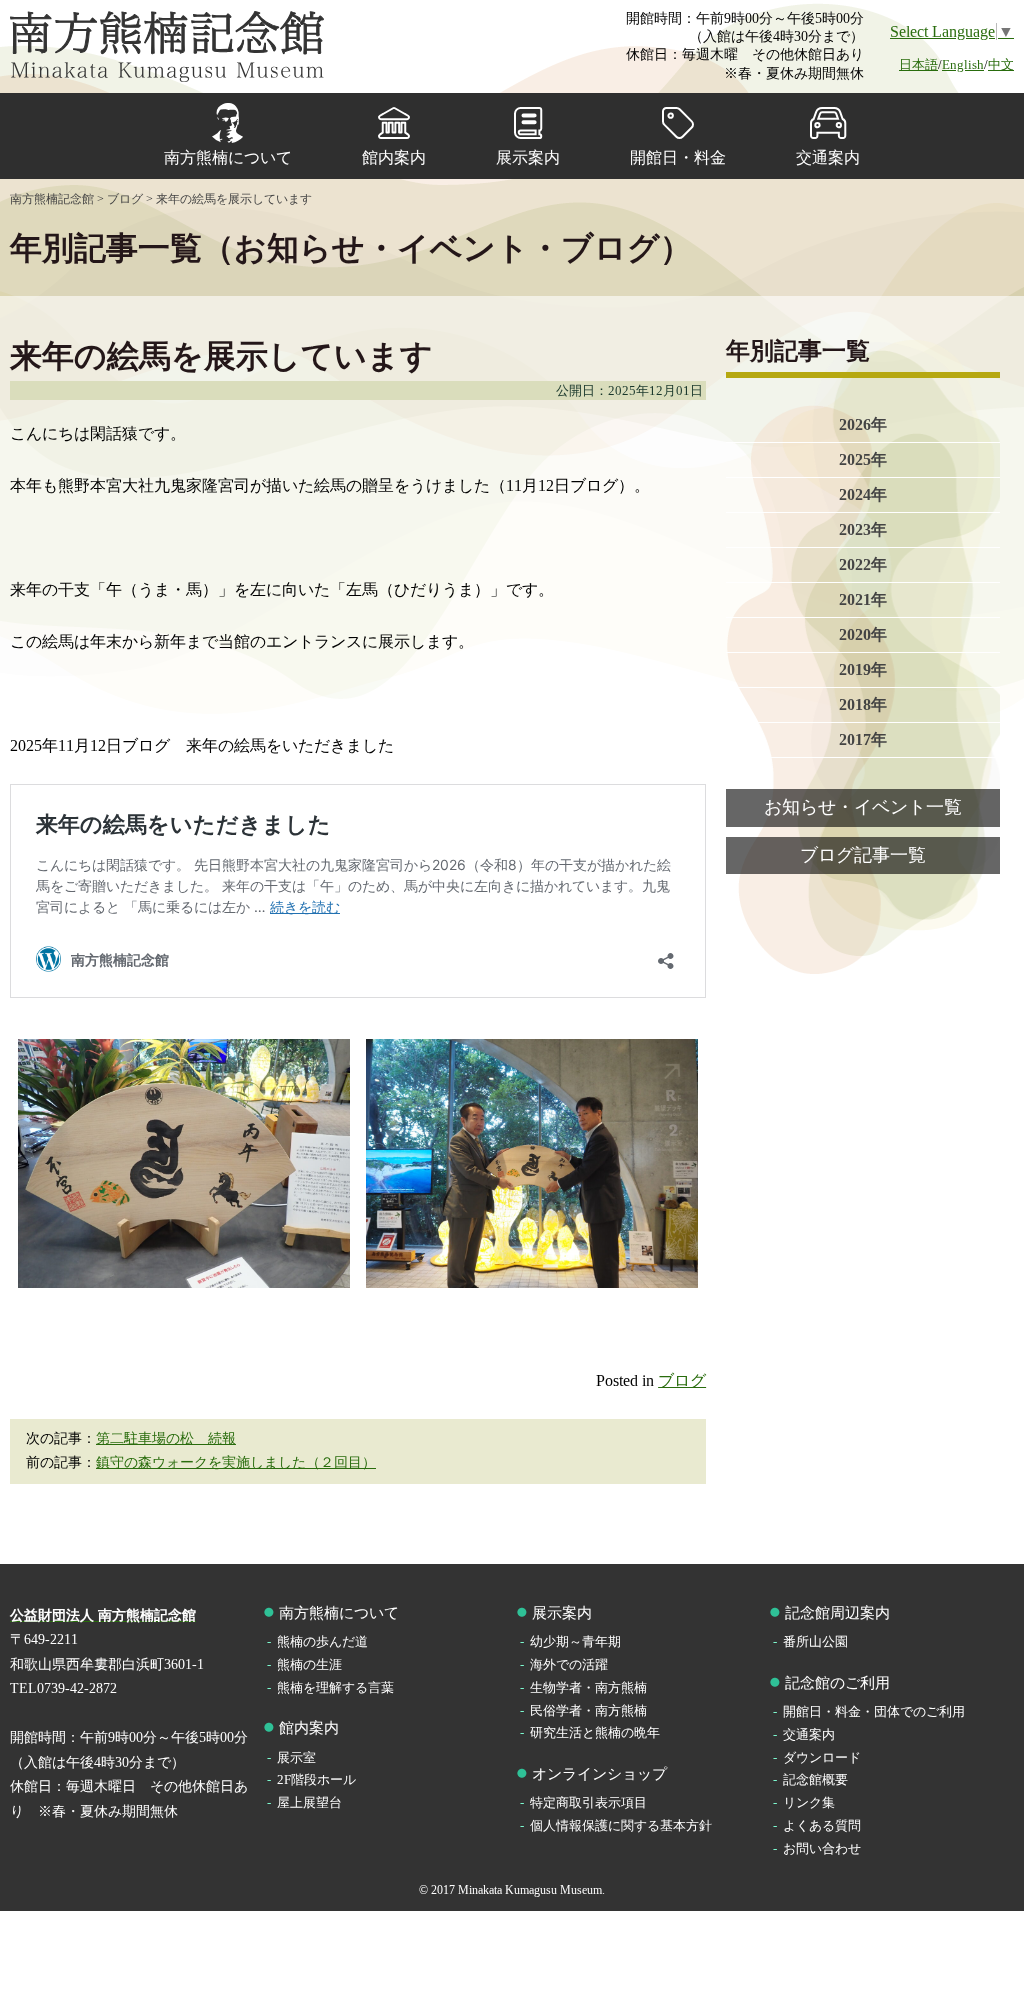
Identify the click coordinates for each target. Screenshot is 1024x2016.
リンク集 (809, 1802)
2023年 (863, 529)
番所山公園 (815, 1641)
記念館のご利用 (837, 1683)
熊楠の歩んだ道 (322, 1641)
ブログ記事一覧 (863, 855)
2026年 (863, 424)
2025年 (863, 459)
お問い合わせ (822, 1848)
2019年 (863, 669)
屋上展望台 (309, 1802)
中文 (1001, 64)
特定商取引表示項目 (588, 1802)
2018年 (863, 704)
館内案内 (394, 157)
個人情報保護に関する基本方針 (621, 1825)
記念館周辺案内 (837, 1613)
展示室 (296, 1757)
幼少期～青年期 (575, 1641)
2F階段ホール (316, 1779)
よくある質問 (822, 1825)
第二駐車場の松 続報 (166, 1438)
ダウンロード (822, 1757)
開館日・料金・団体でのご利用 (874, 1711)
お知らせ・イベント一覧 (863, 807)
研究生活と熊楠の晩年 (595, 1732)
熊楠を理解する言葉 (335, 1687)
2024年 (863, 494)
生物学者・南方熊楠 (588, 1687)
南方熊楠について (228, 157)
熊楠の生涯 (309, 1664)
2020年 (863, 634)
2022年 (863, 564)
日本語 (918, 64)
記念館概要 (815, 1779)
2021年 (863, 599)
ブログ (682, 1380)
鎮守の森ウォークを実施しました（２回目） (236, 1462)
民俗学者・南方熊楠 (588, 1710)
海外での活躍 (569, 1664)
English (963, 64)
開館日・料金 (678, 157)
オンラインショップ (599, 1774)
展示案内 (528, 157)
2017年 (863, 739)
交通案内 (828, 157)
